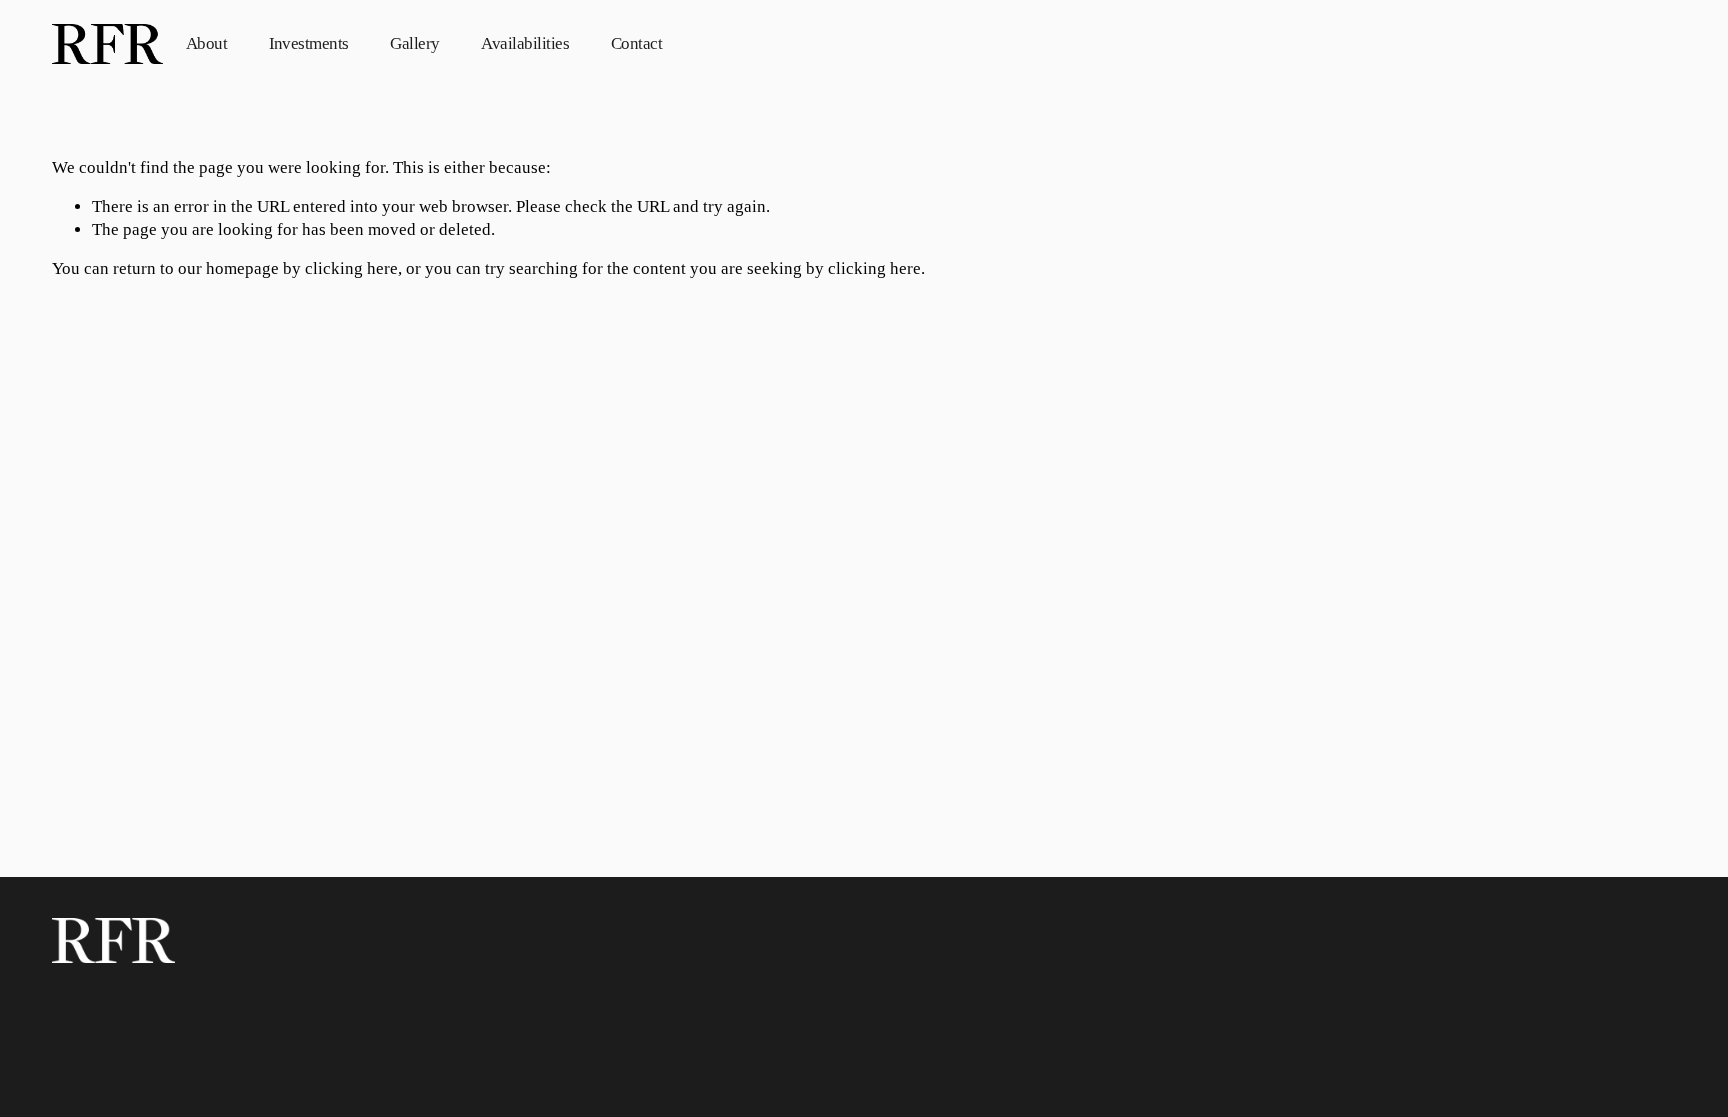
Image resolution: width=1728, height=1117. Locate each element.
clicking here (351, 268)
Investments (309, 43)
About (206, 43)
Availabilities (525, 43)
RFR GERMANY (1594, 43)
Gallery (414, 43)
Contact (636, 43)
